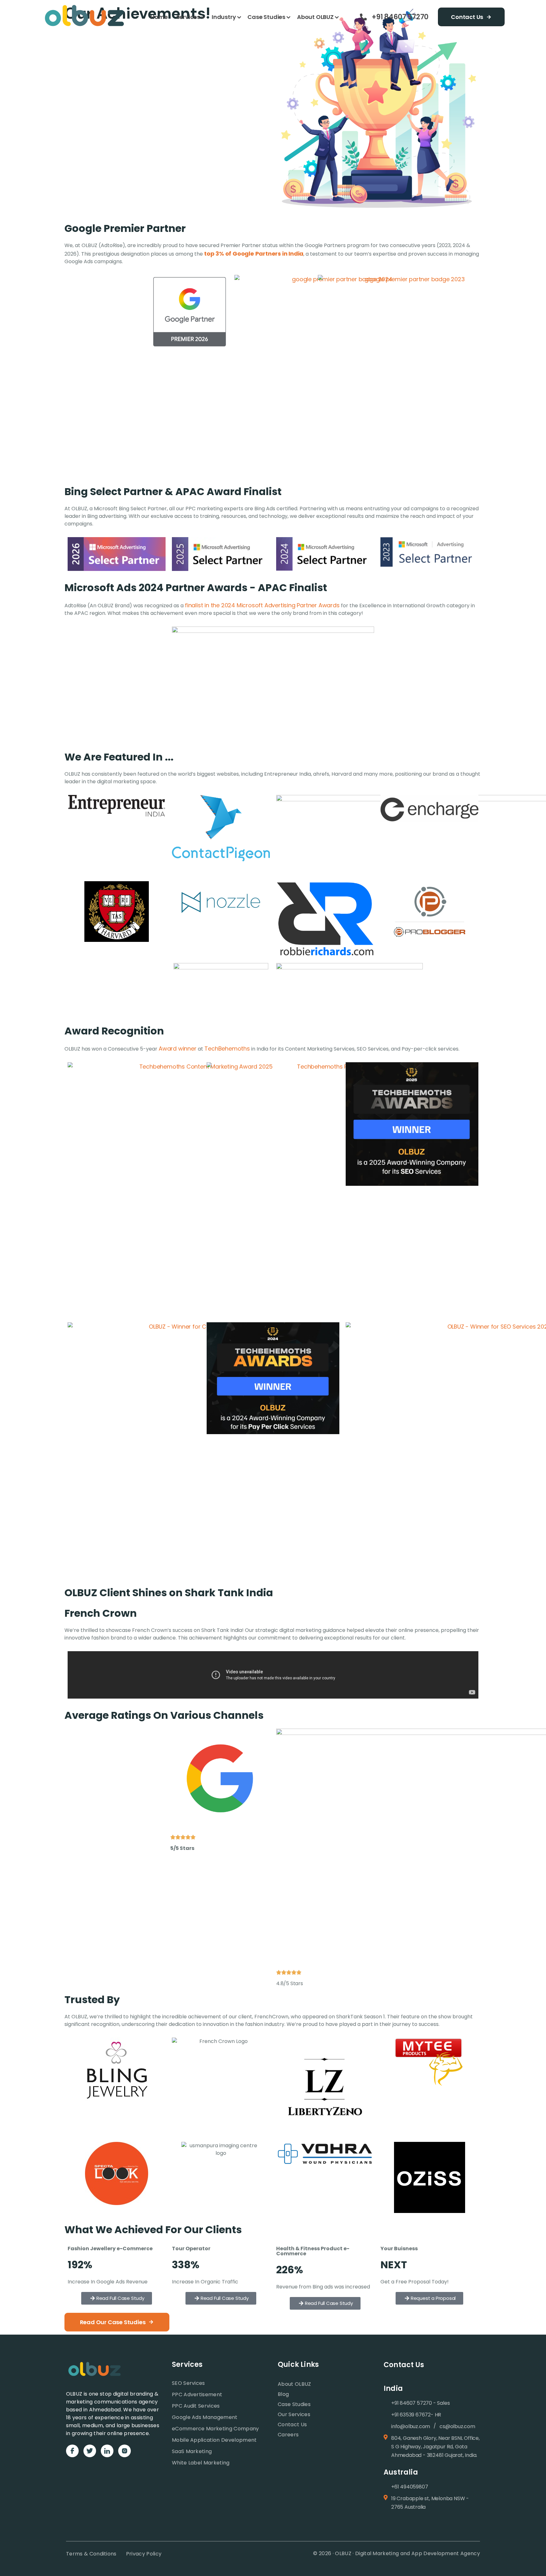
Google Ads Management (205, 2417)
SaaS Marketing (192, 2451)
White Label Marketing (201, 2463)
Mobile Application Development (214, 2440)
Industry (224, 17)
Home (159, 17)
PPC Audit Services (196, 2406)
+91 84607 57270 (400, 17)
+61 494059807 (409, 2487)
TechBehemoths (227, 1049)
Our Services (294, 2414)
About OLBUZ (315, 17)
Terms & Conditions (91, 2554)
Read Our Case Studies (113, 2322)
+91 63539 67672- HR (416, 2415)
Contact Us (467, 17)
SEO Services (188, 2383)
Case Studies (266, 17)
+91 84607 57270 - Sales (420, 2403)
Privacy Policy (144, 2554)
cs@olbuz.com (457, 2426)
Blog (283, 2394)
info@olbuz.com (411, 2426)
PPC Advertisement (197, 2394)
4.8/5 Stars (290, 1983)
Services (188, 17)
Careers (288, 2435)
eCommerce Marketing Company (215, 2429)
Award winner (178, 1049)
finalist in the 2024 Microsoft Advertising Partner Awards (262, 605)
